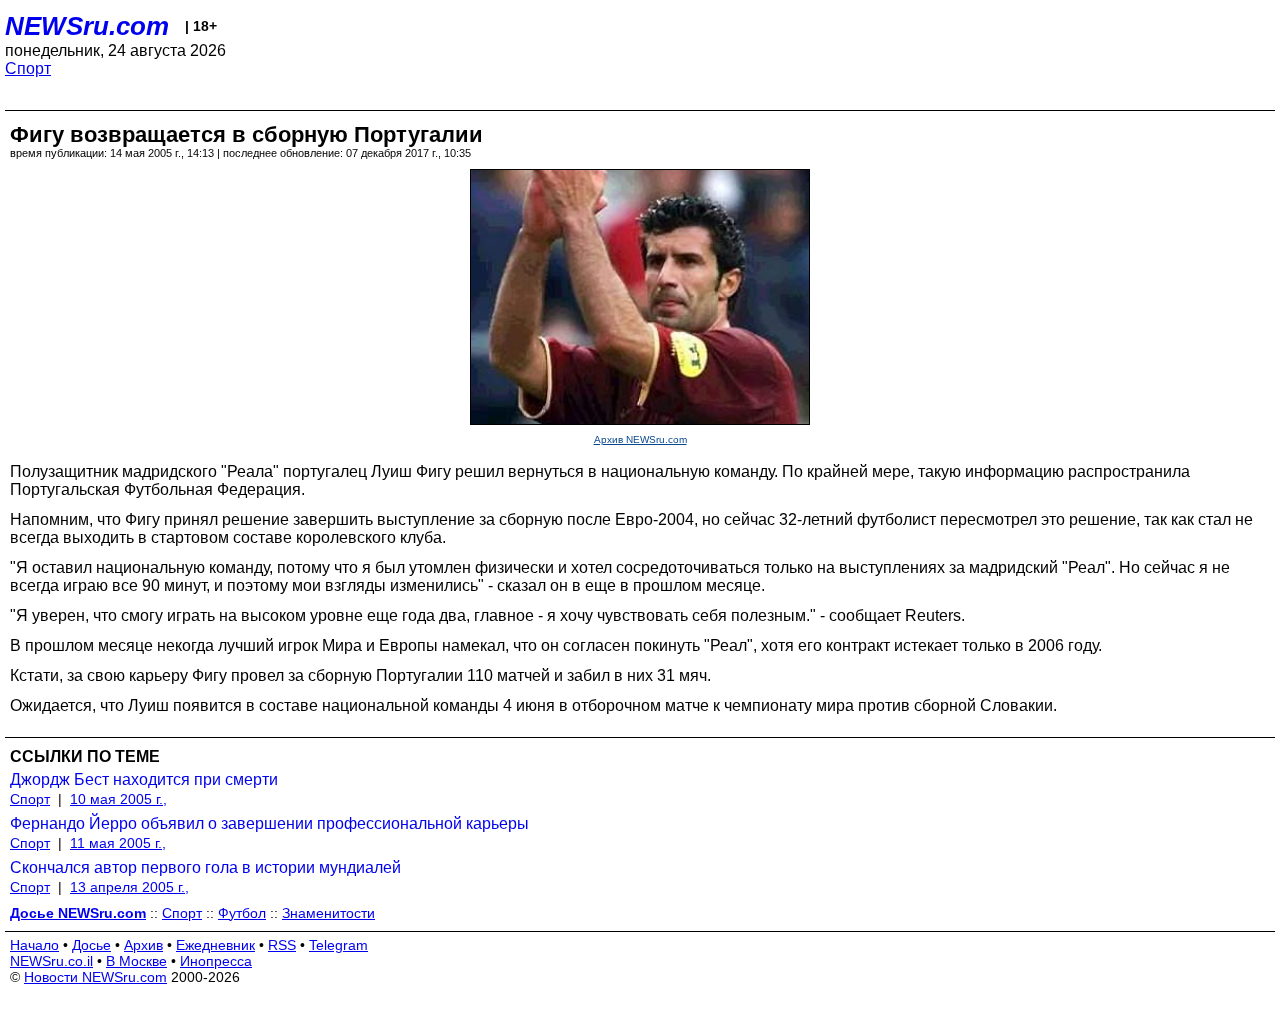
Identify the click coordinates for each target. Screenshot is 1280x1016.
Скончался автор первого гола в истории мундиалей (205, 867)
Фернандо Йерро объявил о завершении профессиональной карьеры (269, 823)
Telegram (338, 945)
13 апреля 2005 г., (129, 887)
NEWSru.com (87, 26)
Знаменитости (328, 913)
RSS (282, 945)
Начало (34, 945)
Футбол (242, 913)
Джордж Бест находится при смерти (144, 779)
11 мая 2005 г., (118, 843)
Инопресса (216, 961)
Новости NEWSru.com (95, 977)
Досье (91, 945)
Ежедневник (215, 945)
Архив (143, 945)
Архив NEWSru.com (640, 439)
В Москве (136, 961)
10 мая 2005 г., (118, 799)
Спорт (28, 68)
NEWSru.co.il (51, 961)
